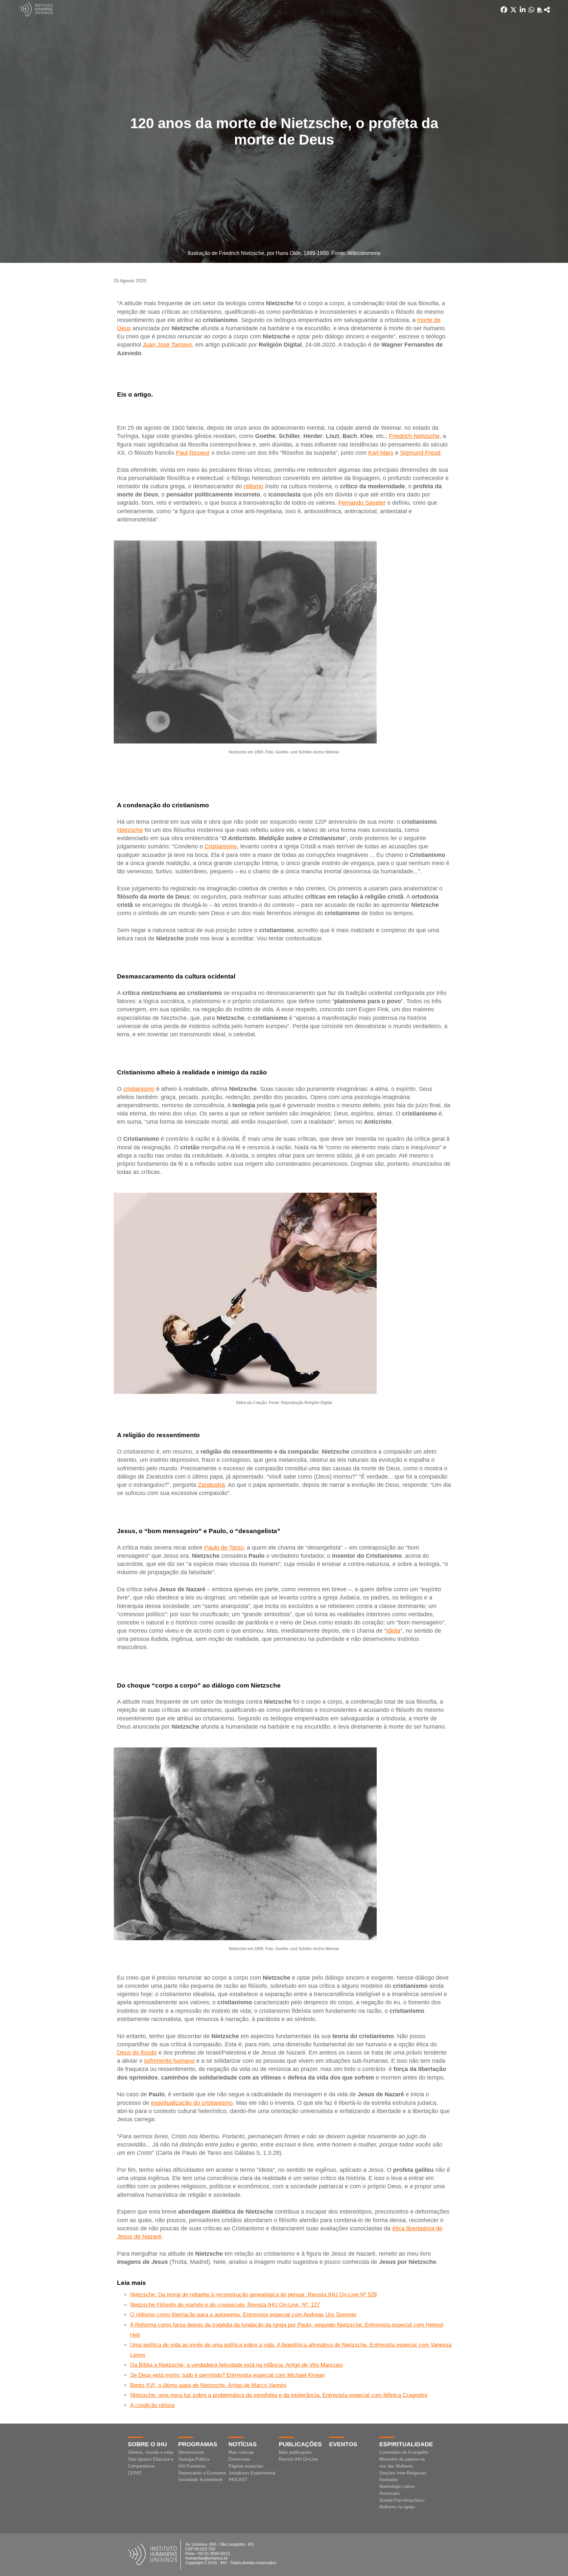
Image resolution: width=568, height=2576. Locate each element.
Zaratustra (211, 1485)
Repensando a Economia (202, 2473)
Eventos (343, 2444)
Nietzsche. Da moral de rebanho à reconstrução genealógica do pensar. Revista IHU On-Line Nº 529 (253, 2295)
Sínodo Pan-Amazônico (402, 2500)
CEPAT (135, 2473)
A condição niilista (152, 2405)
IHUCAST (238, 2480)
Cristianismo (221, 846)
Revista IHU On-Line (298, 2459)
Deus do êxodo (137, 2053)
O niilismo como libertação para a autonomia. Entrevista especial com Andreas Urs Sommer (243, 2315)
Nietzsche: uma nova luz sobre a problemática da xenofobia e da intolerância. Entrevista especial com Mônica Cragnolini (279, 2395)
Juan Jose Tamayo (167, 345)
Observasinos (191, 2452)
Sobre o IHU (147, 2444)
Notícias (243, 2444)
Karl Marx (381, 453)
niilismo (253, 486)
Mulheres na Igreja (397, 2507)
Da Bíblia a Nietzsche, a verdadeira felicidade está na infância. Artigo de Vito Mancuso (237, 2365)
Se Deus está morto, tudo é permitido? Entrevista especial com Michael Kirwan (227, 2375)
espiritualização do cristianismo (192, 2103)
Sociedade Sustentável (200, 2480)
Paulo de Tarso (224, 1548)
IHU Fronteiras (192, 2466)
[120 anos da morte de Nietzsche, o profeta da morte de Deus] (547, 10)
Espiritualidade (406, 2444)
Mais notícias (241, 2452)
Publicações (300, 2444)
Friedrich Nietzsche (414, 436)
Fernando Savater (362, 503)
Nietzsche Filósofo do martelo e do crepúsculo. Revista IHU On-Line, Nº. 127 (225, 2305)
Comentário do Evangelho (404, 2452)
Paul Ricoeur (193, 453)
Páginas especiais (246, 2466)
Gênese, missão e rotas (151, 2452)
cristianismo (139, 1089)
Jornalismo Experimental (252, 2473)
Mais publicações (295, 2452)
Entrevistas (239, 2459)
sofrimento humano (169, 2061)
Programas (198, 2444)
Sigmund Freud (420, 453)
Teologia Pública (194, 2459)
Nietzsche (130, 830)
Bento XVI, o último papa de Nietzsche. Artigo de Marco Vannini (208, 2385)
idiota (393, 1631)
